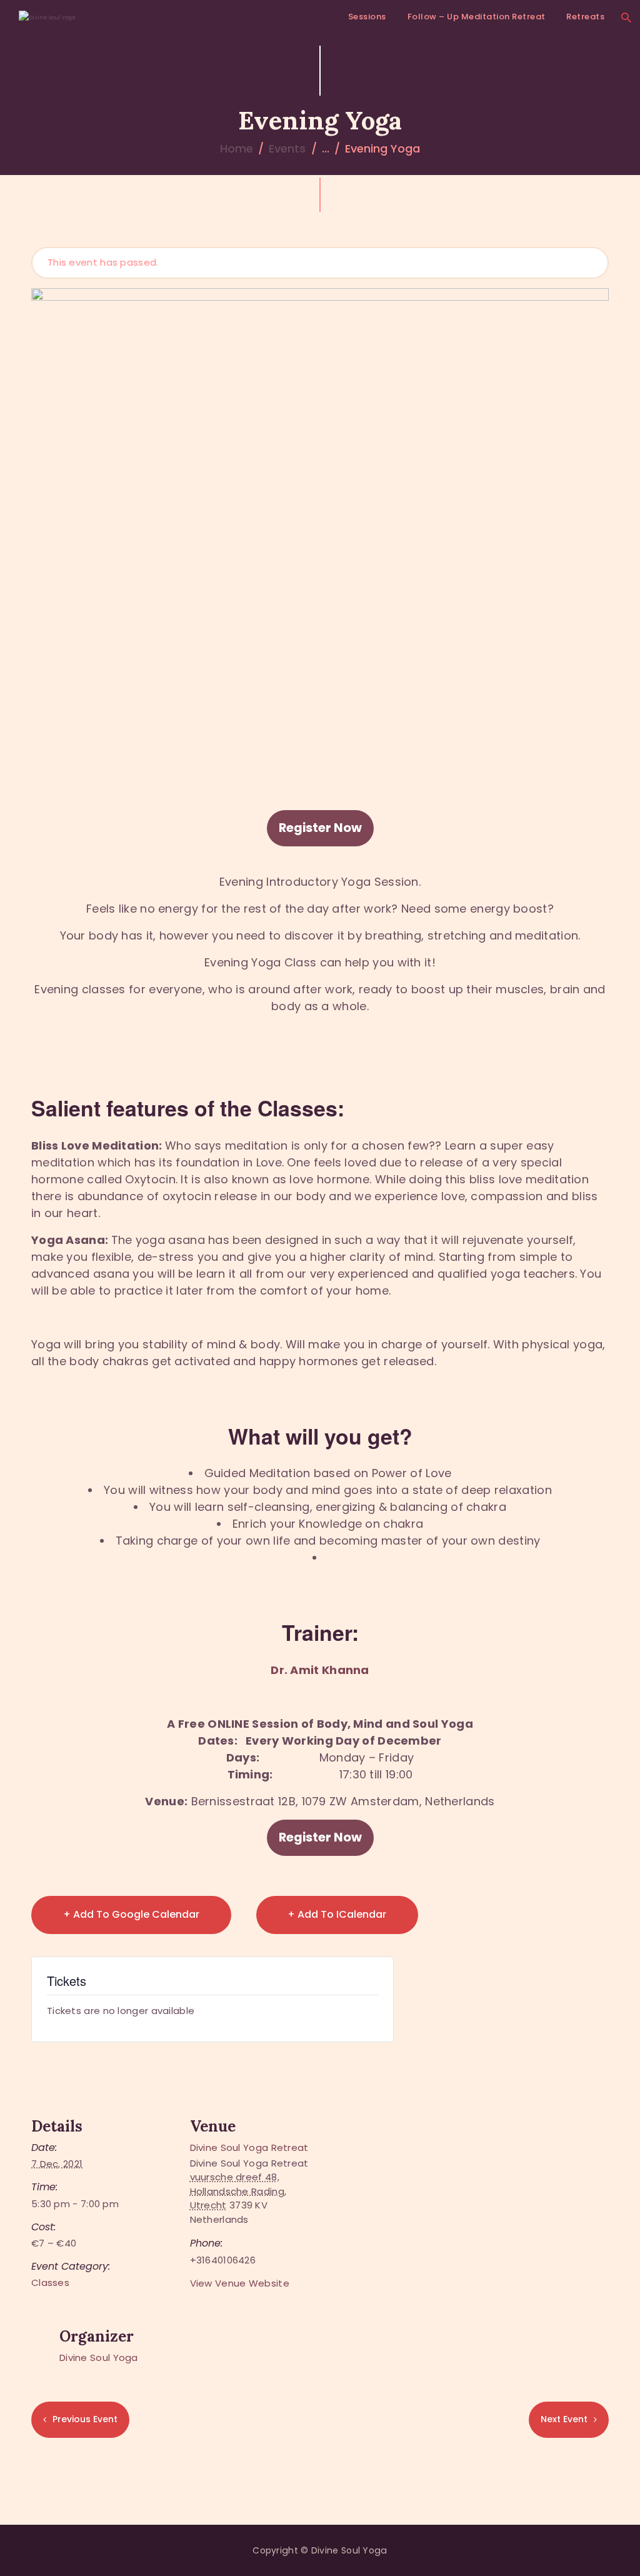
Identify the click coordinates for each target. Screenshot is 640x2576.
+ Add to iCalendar (337, 1914)
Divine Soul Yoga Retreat (249, 2148)
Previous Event (85, 2419)
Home (237, 148)
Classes (50, 2283)
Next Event (564, 2419)
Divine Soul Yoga (99, 2358)
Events (287, 148)
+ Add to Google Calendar (131, 1914)
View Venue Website (240, 2283)
